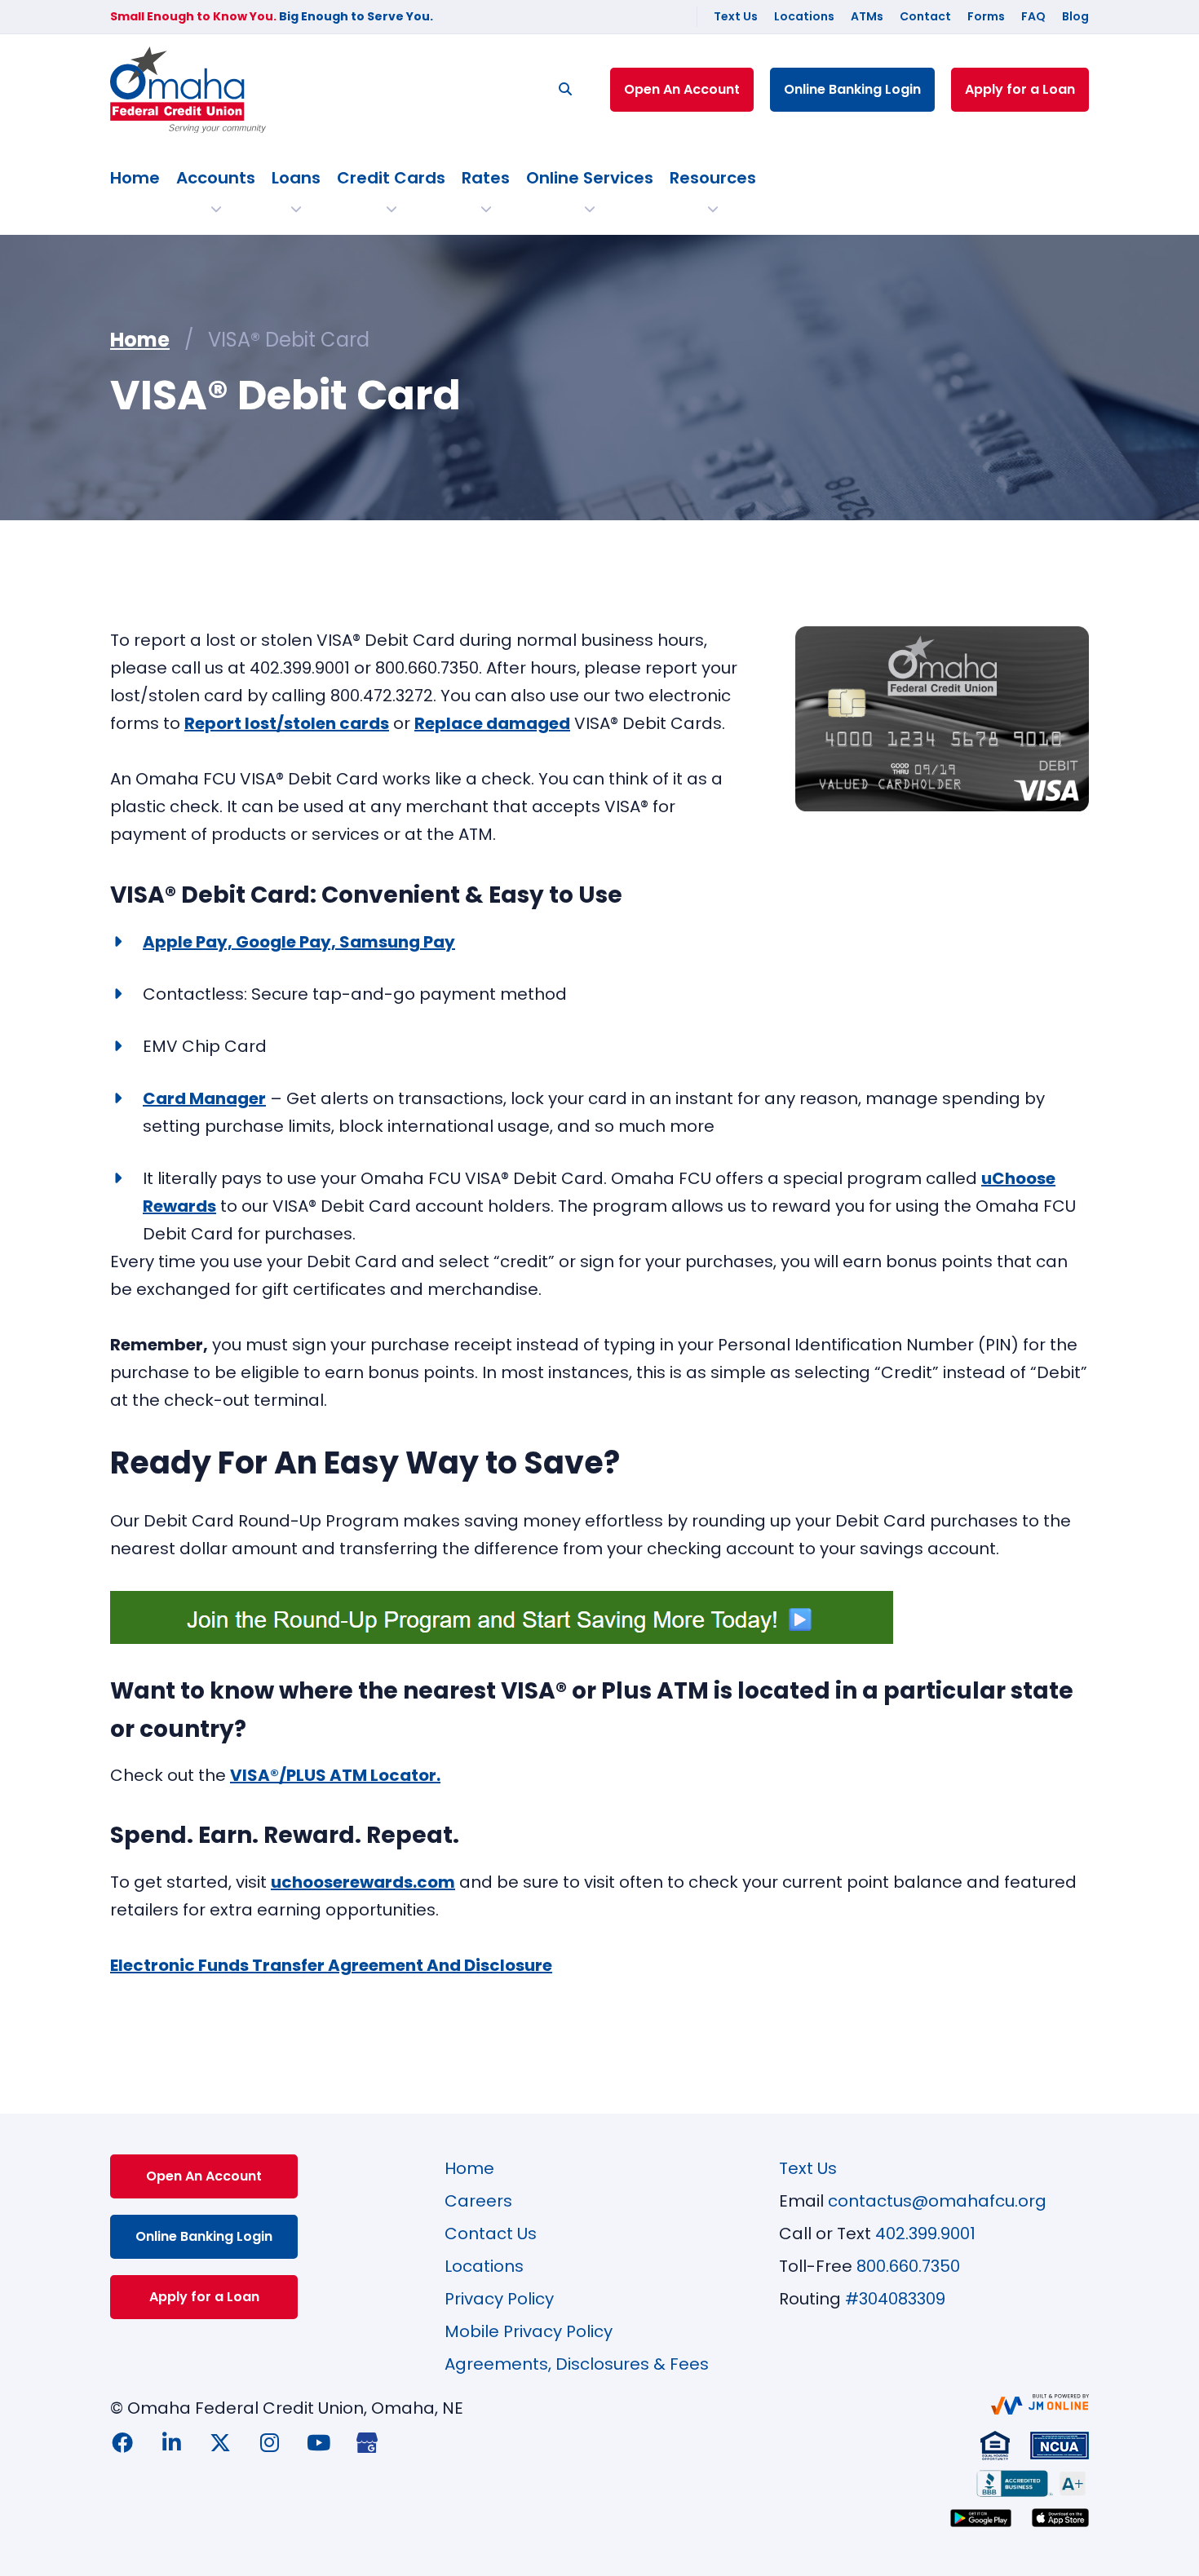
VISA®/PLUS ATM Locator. (335, 1775)
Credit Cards (391, 178)
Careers (478, 2201)
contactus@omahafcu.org (937, 2201)
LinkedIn (171, 2442)
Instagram (269, 2442)
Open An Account (682, 89)
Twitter (220, 2442)
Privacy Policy (499, 2299)
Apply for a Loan (1020, 89)
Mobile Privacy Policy (529, 2331)
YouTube (318, 2442)
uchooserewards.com (363, 1882)
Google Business (367, 2442)
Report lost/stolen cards (287, 723)
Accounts (216, 178)
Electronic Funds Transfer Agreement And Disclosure (331, 1965)
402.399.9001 (925, 2234)
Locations (804, 16)
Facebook (122, 2442)
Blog (1075, 16)
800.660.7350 (908, 2266)
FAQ (1033, 16)
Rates (486, 178)
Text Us (736, 16)
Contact (925, 16)
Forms (986, 16)
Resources (713, 178)
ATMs (867, 16)
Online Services (590, 178)
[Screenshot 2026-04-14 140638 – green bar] (502, 1617)
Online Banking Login (852, 89)
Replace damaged (492, 723)
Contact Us (491, 2234)
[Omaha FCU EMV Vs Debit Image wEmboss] (942, 719)
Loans (296, 178)
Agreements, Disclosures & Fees (577, 2364)
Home (135, 178)
